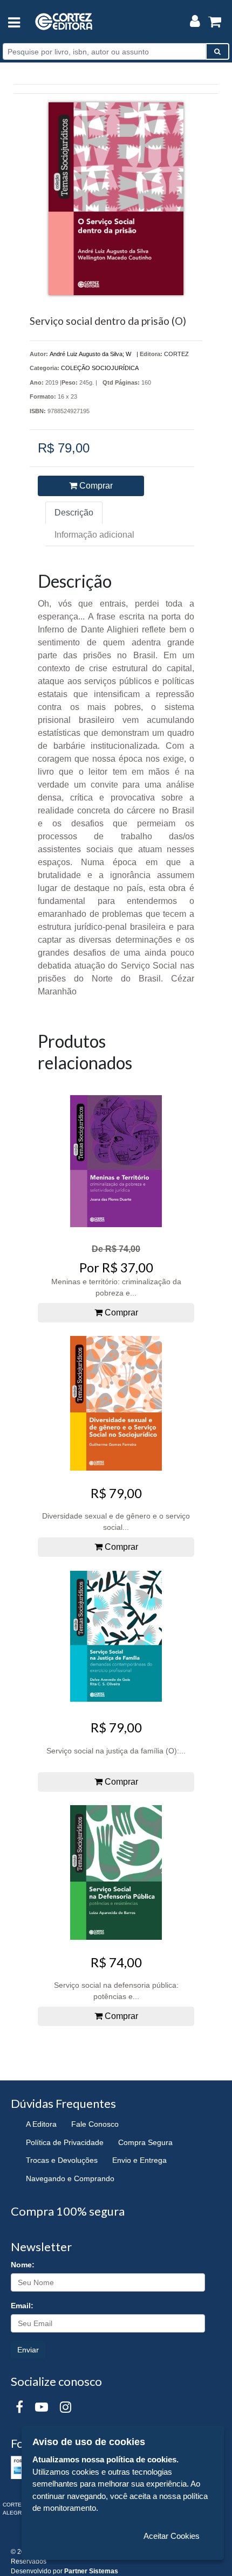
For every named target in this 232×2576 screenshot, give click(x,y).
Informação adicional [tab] (94, 535)
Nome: (23, 2265)
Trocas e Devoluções (62, 2160)
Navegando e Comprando (70, 2178)
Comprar (95, 486)
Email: (22, 2306)
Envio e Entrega (139, 2160)
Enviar (28, 2350)
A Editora (41, 2124)
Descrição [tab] (74, 513)
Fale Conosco (95, 2124)
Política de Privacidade (65, 2142)
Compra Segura (145, 2142)
